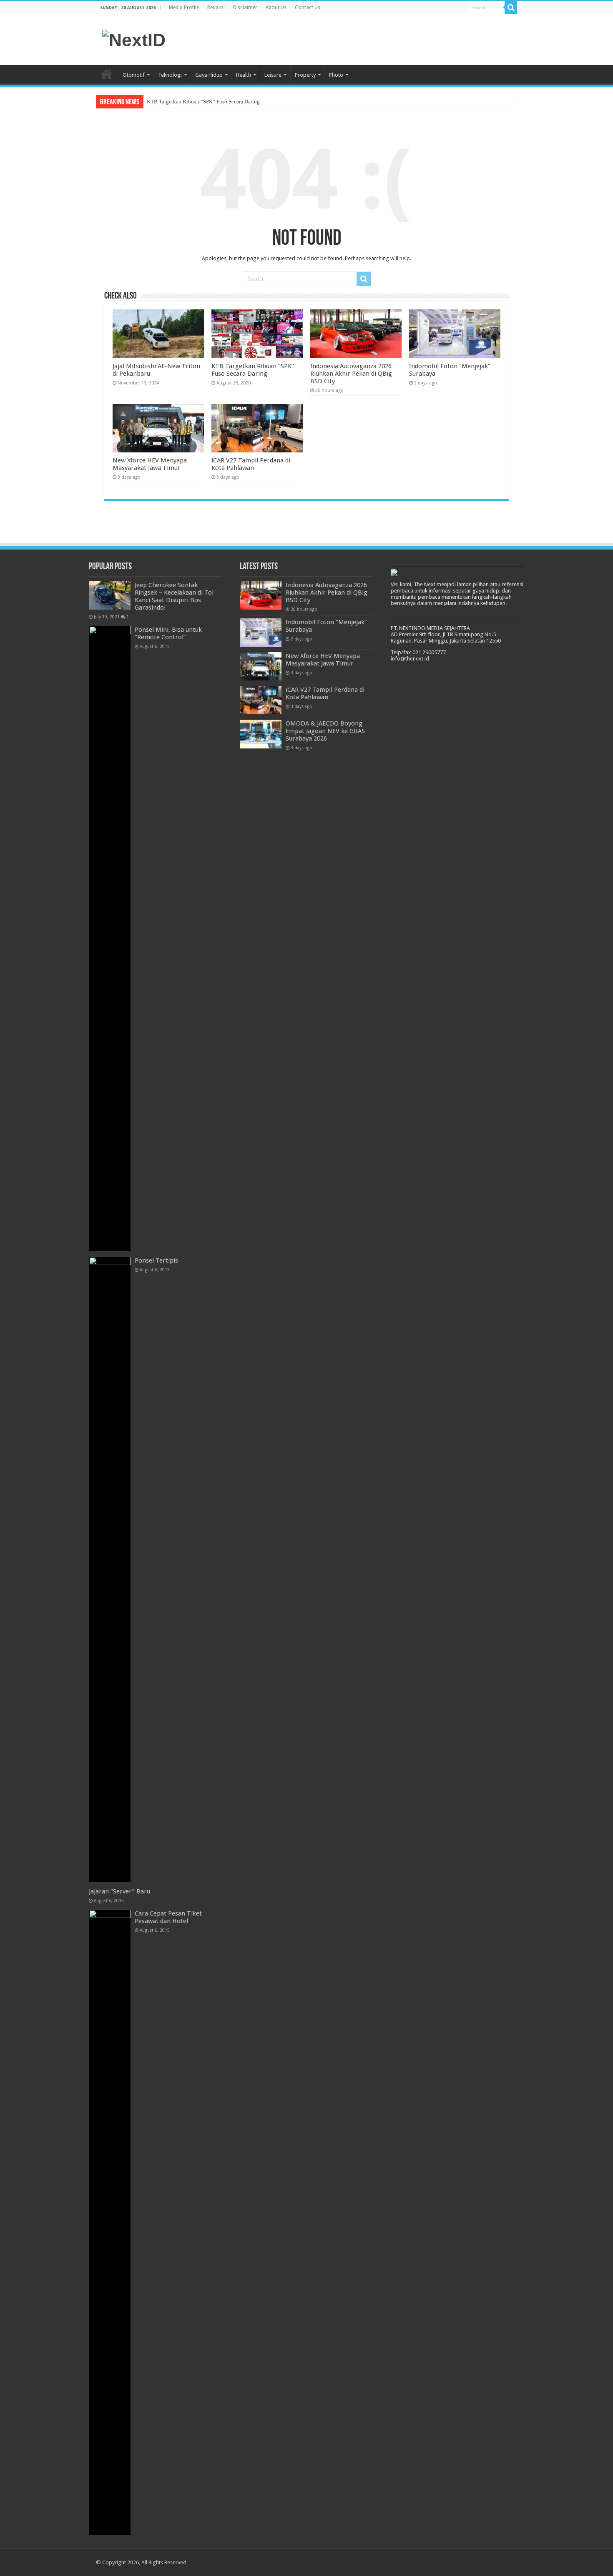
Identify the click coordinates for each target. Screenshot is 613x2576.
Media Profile (184, 8)
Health (244, 75)
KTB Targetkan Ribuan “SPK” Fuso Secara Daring (203, 102)
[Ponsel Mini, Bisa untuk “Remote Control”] (110, 939)
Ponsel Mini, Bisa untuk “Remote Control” (168, 633)
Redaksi (216, 8)
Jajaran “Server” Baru (119, 1891)
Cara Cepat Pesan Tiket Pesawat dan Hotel (168, 1917)
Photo (336, 75)
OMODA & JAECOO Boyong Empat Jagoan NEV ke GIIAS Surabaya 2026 (325, 731)
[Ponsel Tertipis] (110, 1569)
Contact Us (308, 8)
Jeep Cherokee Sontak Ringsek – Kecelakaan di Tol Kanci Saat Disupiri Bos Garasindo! (174, 596)
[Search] (511, 8)
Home (107, 74)
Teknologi (170, 75)
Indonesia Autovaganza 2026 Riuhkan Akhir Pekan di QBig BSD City (351, 374)
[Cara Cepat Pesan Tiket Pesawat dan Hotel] (110, 2222)
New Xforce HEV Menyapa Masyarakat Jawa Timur (150, 464)
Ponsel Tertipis (156, 1260)
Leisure (273, 75)
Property (305, 75)
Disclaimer (245, 8)
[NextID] (134, 39)
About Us (276, 8)
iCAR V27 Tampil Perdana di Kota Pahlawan (251, 464)
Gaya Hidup (209, 75)
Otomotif (134, 75)
